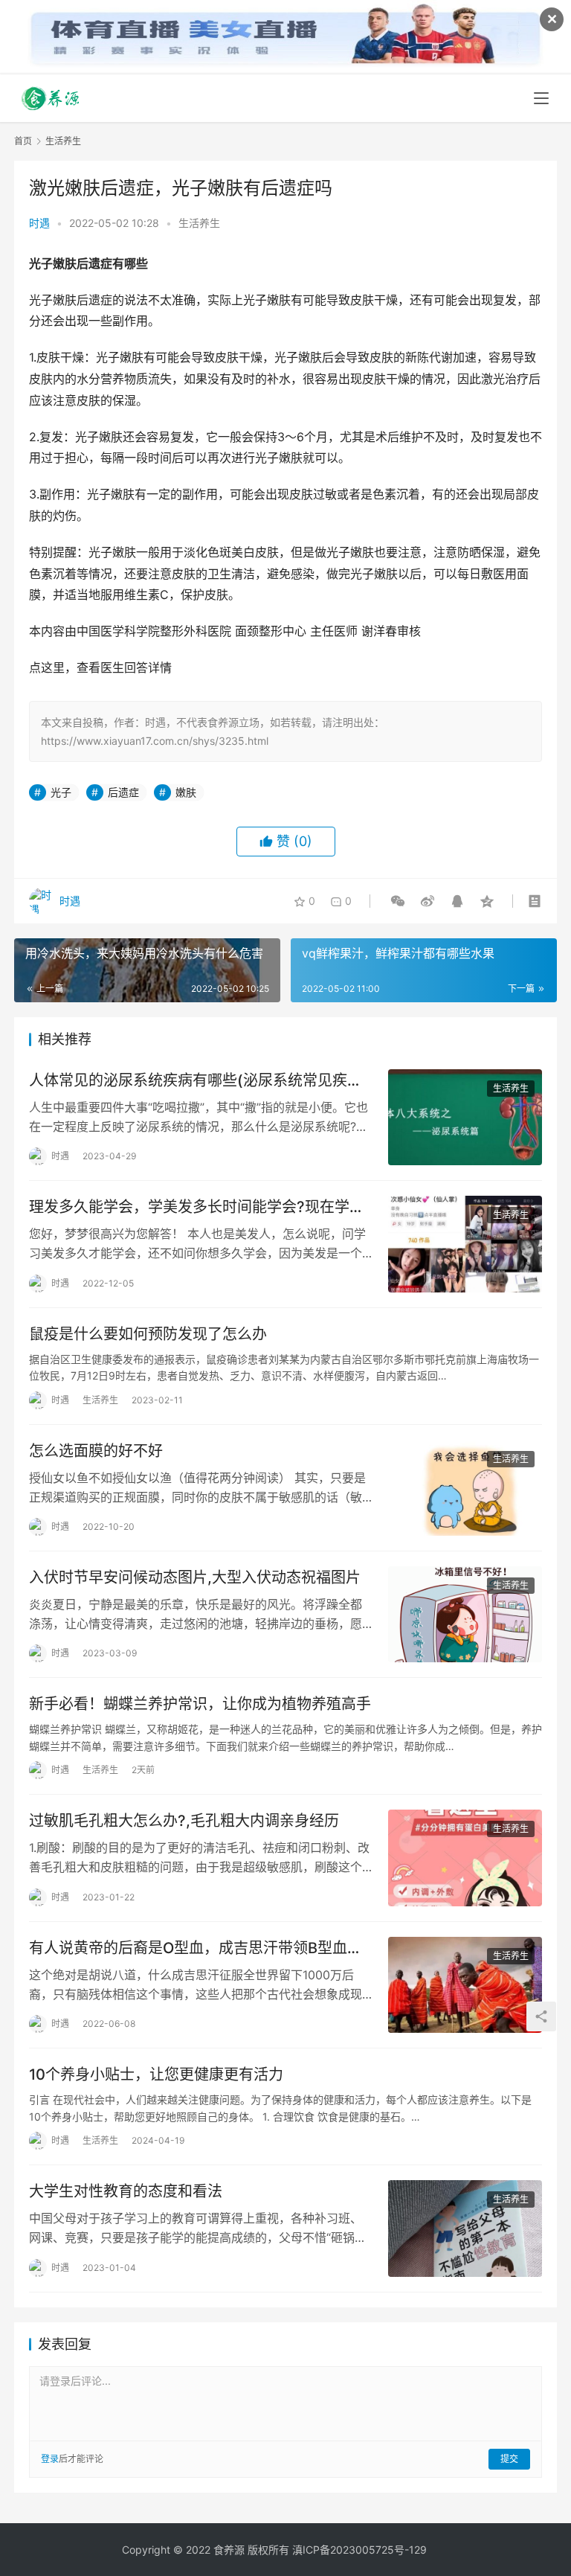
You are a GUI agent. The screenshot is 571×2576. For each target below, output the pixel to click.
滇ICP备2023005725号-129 (359, 2550)
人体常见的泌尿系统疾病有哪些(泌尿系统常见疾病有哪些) (196, 1081)
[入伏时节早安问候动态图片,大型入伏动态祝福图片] (465, 1614)
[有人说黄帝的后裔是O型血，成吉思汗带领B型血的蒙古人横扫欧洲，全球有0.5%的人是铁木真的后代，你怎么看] (465, 1985)
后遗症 (123, 792)
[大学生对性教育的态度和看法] (465, 2228)
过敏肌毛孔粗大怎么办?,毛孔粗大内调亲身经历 (184, 1821)
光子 (61, 792)
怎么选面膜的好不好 (96, 1451)
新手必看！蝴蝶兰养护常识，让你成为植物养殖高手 (200, 1704)
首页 (23, 141)
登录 (50, 2459)
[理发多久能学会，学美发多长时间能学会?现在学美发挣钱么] (465, 1244)
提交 (509, 2459)
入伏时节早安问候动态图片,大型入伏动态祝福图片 (195, 1577)
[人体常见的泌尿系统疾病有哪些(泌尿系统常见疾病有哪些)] (465, 1117)
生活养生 (199, 223)
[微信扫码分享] (398, 901)
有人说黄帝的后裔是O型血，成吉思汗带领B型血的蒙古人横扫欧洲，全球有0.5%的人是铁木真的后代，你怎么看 (196, 1948)
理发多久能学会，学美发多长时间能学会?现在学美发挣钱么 (197, 1207)
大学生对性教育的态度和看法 (126, 2191)
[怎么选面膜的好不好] (465, 1488)
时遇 (39, 223)
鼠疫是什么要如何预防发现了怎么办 (148, 1334)
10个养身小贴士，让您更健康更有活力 (156, 2074)
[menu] (541, 98)
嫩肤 (186, 792)
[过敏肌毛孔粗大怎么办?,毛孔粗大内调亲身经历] (465, 1858)
